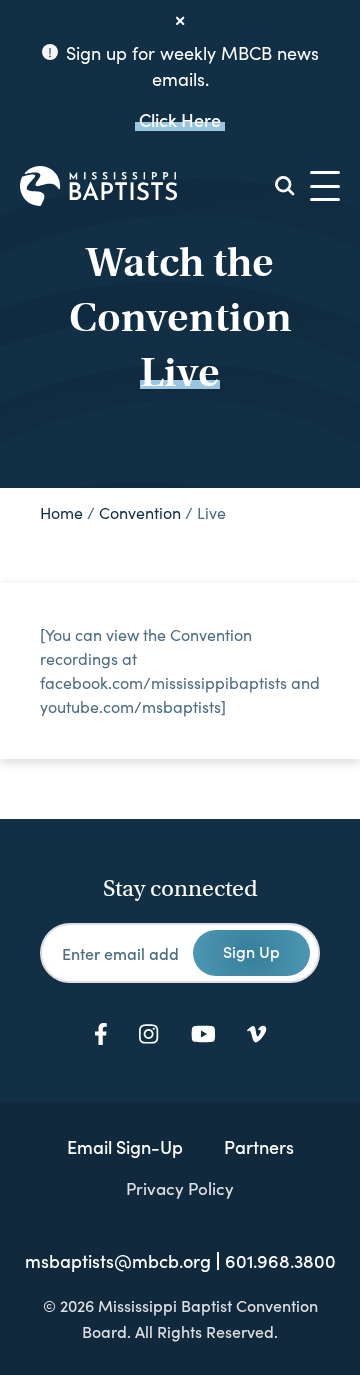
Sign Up (251, 951)
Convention (140, 512)
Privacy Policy (180, 1188)
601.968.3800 (280, 1261)
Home (61, 512)
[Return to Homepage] (98, 186)
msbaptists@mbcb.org (118, 1261)
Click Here (180, 119)
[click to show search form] (285, 186)
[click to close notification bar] (180, 21)
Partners (259, 1146)
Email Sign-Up (125, 1146)
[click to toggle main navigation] (325, 186)
